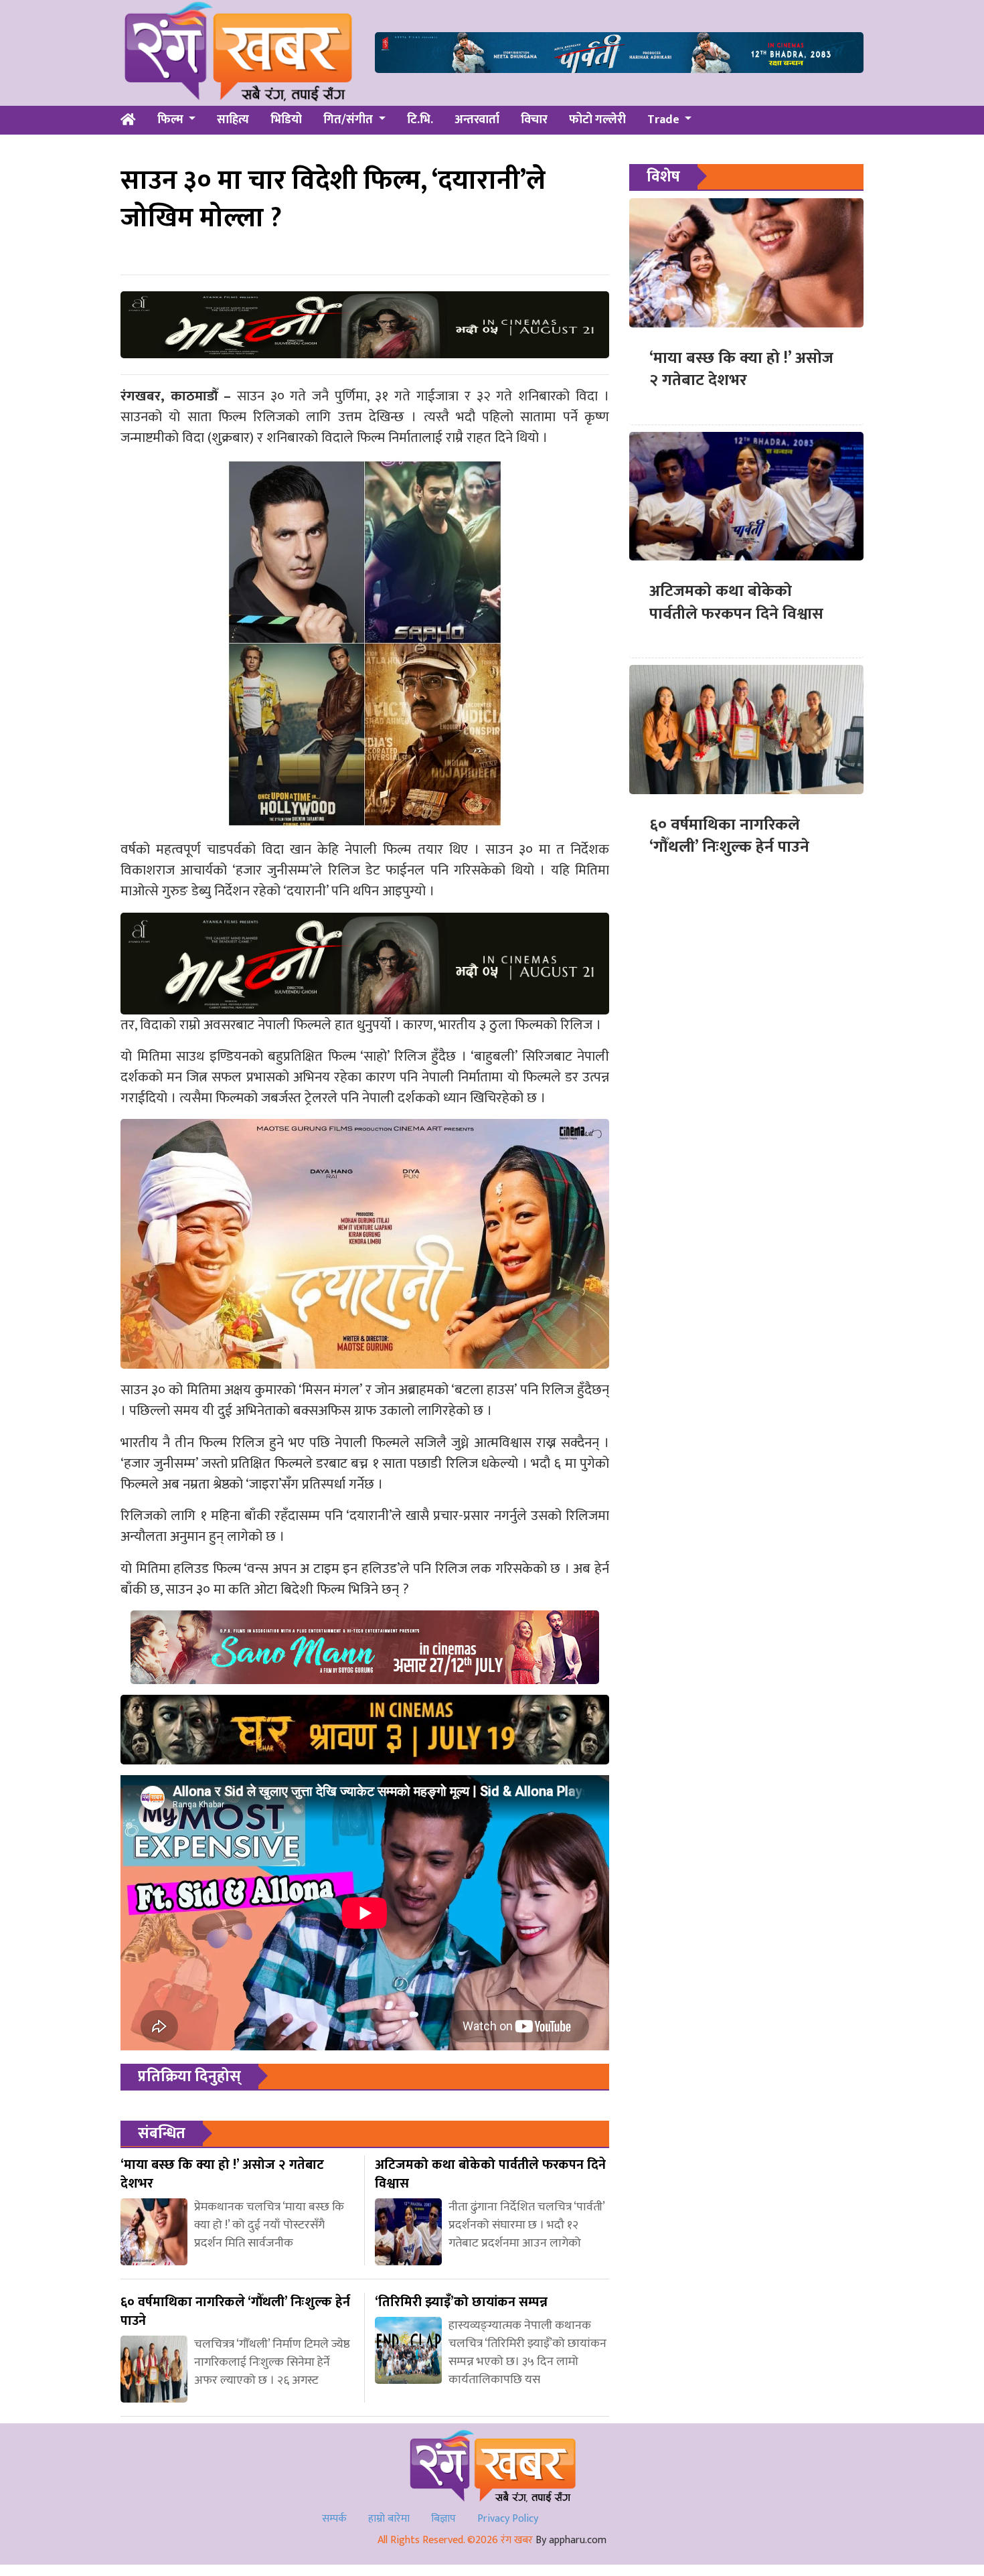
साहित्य (233, 120)
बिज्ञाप (443, 2519)
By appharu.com (571, 2540)
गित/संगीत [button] (349, 120)
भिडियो (286, 120)
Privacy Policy (508, 2519)
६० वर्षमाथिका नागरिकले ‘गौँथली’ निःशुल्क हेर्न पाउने (729, 836)
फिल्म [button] (172, 120)
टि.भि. (420, 120)
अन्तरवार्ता (477, 120)
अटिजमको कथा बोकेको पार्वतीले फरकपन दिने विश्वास (736, 603)
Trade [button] (665, 120)
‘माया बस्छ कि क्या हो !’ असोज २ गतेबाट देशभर (741, 370)
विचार (534, 120)
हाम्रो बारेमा (389, 2519)
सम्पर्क (334, 2519)
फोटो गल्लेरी (597, 120)
